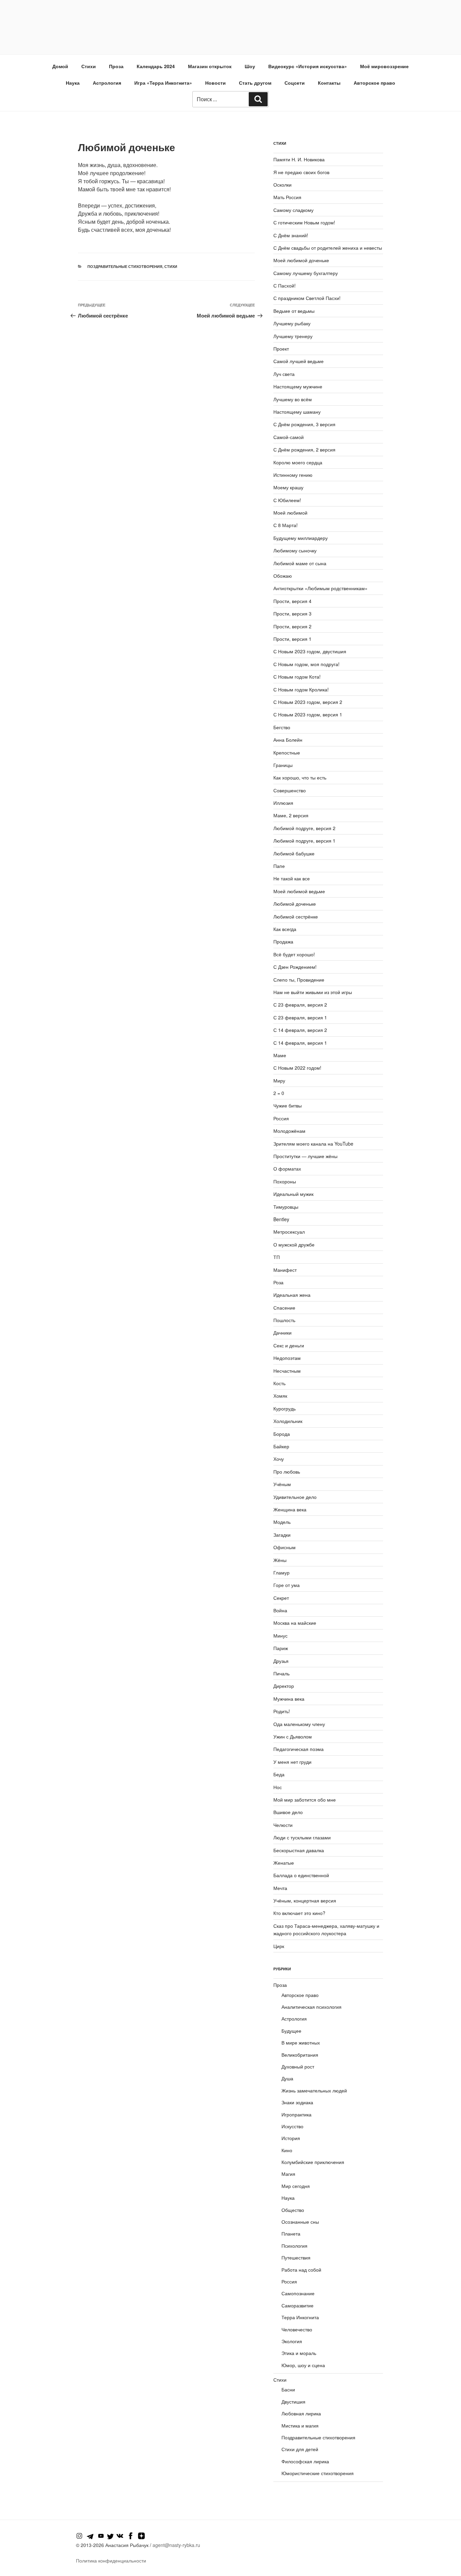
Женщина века (290, 1509)
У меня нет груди (292, 1762)
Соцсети (295, 83)
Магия (288, 2174)
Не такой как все (292, 878)
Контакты (329, 83)
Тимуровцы (286, 1207)
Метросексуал (289, 1232)
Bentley (281, 1219)
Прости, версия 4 (292, 601)
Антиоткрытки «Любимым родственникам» (320, 588)
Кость (279, 1383)
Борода (282, 1434)
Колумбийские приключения (313, 2162)
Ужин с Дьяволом (293, 1736)
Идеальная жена (292, 1295)
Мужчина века (289, 1699)
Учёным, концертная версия (305, 1900)
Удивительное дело (295, 1497)
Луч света (284, 374)
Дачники (282, 1333)
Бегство (282, 727)
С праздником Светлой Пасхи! (307, 298)
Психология (294, 2246)
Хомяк (280, 1396)
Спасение (284, 1308)
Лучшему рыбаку (292, 323)
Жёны (280, 1560)
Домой (60, 66)
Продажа (283, 941)
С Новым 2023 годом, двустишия (310, 651)
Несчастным (287, 1371)
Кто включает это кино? (299, 1913)
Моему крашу (288, 487)
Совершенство (290, 790)
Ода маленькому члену (299, 1724)
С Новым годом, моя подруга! (306, 664)
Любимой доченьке (295, 904)
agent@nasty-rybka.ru (176, 2545)
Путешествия (296, 2257)
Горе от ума (287, 1585)
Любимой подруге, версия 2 (304, 828)
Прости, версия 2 (292, 626)
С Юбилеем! (287, 500)
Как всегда (285, 929)
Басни (288, 2389)
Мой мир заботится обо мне (305, 1800)
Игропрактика (296, 2114)
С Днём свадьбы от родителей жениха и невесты (328, 248)
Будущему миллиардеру (301, 538)
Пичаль (281, 1673)
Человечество (297, 2329)
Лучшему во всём (293, 399)
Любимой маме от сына (300, 563)
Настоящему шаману (297, 412)
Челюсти (283, 1825)
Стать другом (255, 83)
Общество (293, 2210)
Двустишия (293, 2402)
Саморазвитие (297, 2305)
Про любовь (287, 1472)
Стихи (89, 66)
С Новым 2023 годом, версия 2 (308, 702)
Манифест (285, 1270)
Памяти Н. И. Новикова (299, 159)
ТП (277, 1257)
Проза (116, 66)
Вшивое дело (288, 1812)
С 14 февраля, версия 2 (300, 1030)
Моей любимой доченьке (301, 260)
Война (280, 1610)
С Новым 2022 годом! (297, 1068)
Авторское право (374, 83)
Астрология (107, 83)
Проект (281, 349)
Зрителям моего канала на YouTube (313, 1144)
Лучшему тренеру (293, 336)
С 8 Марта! (286, 525)
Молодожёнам (289, 1131)
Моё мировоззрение (384, 66)
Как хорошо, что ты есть (300, 777)
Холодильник (288, 1421)
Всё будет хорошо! (294, 954)
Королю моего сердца (298, 462)
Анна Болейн (288, 740)
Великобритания (300, 2055)
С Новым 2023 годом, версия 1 (308, 714)
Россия (281, 1118)
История (291, 2138)
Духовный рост (298, 2066)
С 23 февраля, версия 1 (300, 1017)
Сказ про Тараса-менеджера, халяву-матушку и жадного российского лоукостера (326, 1929)
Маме (280, 1055)
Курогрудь (284, 1408)
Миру (279, 1080)
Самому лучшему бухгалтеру (306, 273)
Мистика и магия (300, 2426)
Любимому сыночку (295, 550)
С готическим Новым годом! (304, 222)
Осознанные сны (300, 2222)
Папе (279, 866)
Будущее (291, 2031)
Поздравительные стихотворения (125, 266)
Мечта (280, 1888)
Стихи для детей (300, 2449)
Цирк (279, 1946)
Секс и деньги (289, 1345)
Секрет (281, 1598)
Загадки (282, 1535)
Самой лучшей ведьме (299, 361)
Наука (73, 83)
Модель (282, 1522)
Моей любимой (290, 513)
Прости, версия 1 (292, 639)
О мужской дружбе (294, 1244)
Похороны (285, 1181)
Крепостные (287, 752)
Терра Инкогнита (300, 2317)
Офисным (284, 1547)
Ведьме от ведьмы (294, 311)
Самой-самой (289, 437)
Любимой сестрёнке (296, 916)
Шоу (250, 66)
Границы (283, 765)
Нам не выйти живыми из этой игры (313, 992)
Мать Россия (287, 197)
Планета (291, 2234)
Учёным (282, 1484)
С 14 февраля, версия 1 (300, 1043)
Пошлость (284, 1320)
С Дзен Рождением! (295, 967)
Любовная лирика (301, 2413)
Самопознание (298, 2293)
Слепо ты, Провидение (299, 980)
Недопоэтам (287, 1358)
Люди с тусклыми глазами (302, 1837)
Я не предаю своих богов (301, 172)
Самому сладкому (293, 210)
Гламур (281, 1572)
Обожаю (283, 576)
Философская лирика (305, 2461)
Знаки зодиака (297, 2102)
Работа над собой (301, 2270)
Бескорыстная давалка (299, 1850)
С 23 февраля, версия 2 (300, 1005)
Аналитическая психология (311, 2007)
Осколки (282, 185)
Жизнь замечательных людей (314, 2090)
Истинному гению (293, 475)
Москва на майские (295, 1623)
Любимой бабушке (294, 853)
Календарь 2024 (156, 66)
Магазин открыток (210, 66)
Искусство (292, 2126)
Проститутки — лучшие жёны (305, 1156)
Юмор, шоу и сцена (303, 2365)
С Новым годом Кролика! (301, 689)
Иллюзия (283, 803)
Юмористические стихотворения (318, 2473)
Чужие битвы (288, 1105)
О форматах (287, 1169)
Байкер (281, 1446)
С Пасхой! (284, 285)
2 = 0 (279, 1093)
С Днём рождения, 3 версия (304, 424)
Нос (278, 1787)
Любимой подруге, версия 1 (304, 841)
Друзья (281, 1661)
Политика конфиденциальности (111, 2560)
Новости (215, 83)
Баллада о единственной (301, 1875)
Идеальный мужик (293, 1194)
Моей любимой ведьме (299, 891)
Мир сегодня (296, 2186)
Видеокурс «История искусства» (308, 66)
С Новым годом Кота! (297, 677)
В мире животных (301, 2043)
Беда (279, 1774)
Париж (281, 1648)
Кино (287, 2150)
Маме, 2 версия (291, 815)
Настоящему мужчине (298, 386)
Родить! (282, 1711)
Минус (280, 1636)
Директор (284, 1686)
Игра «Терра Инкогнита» (163, 83)
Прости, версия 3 (292, 613)
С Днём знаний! (291, 235)
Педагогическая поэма (299, 1749)
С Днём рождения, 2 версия (304, 449)
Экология (292, 2341)
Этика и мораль (299, 2353)
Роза (278, 1282)
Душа (287, 2078)
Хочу (279, 1459)
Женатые (284, 1863)
